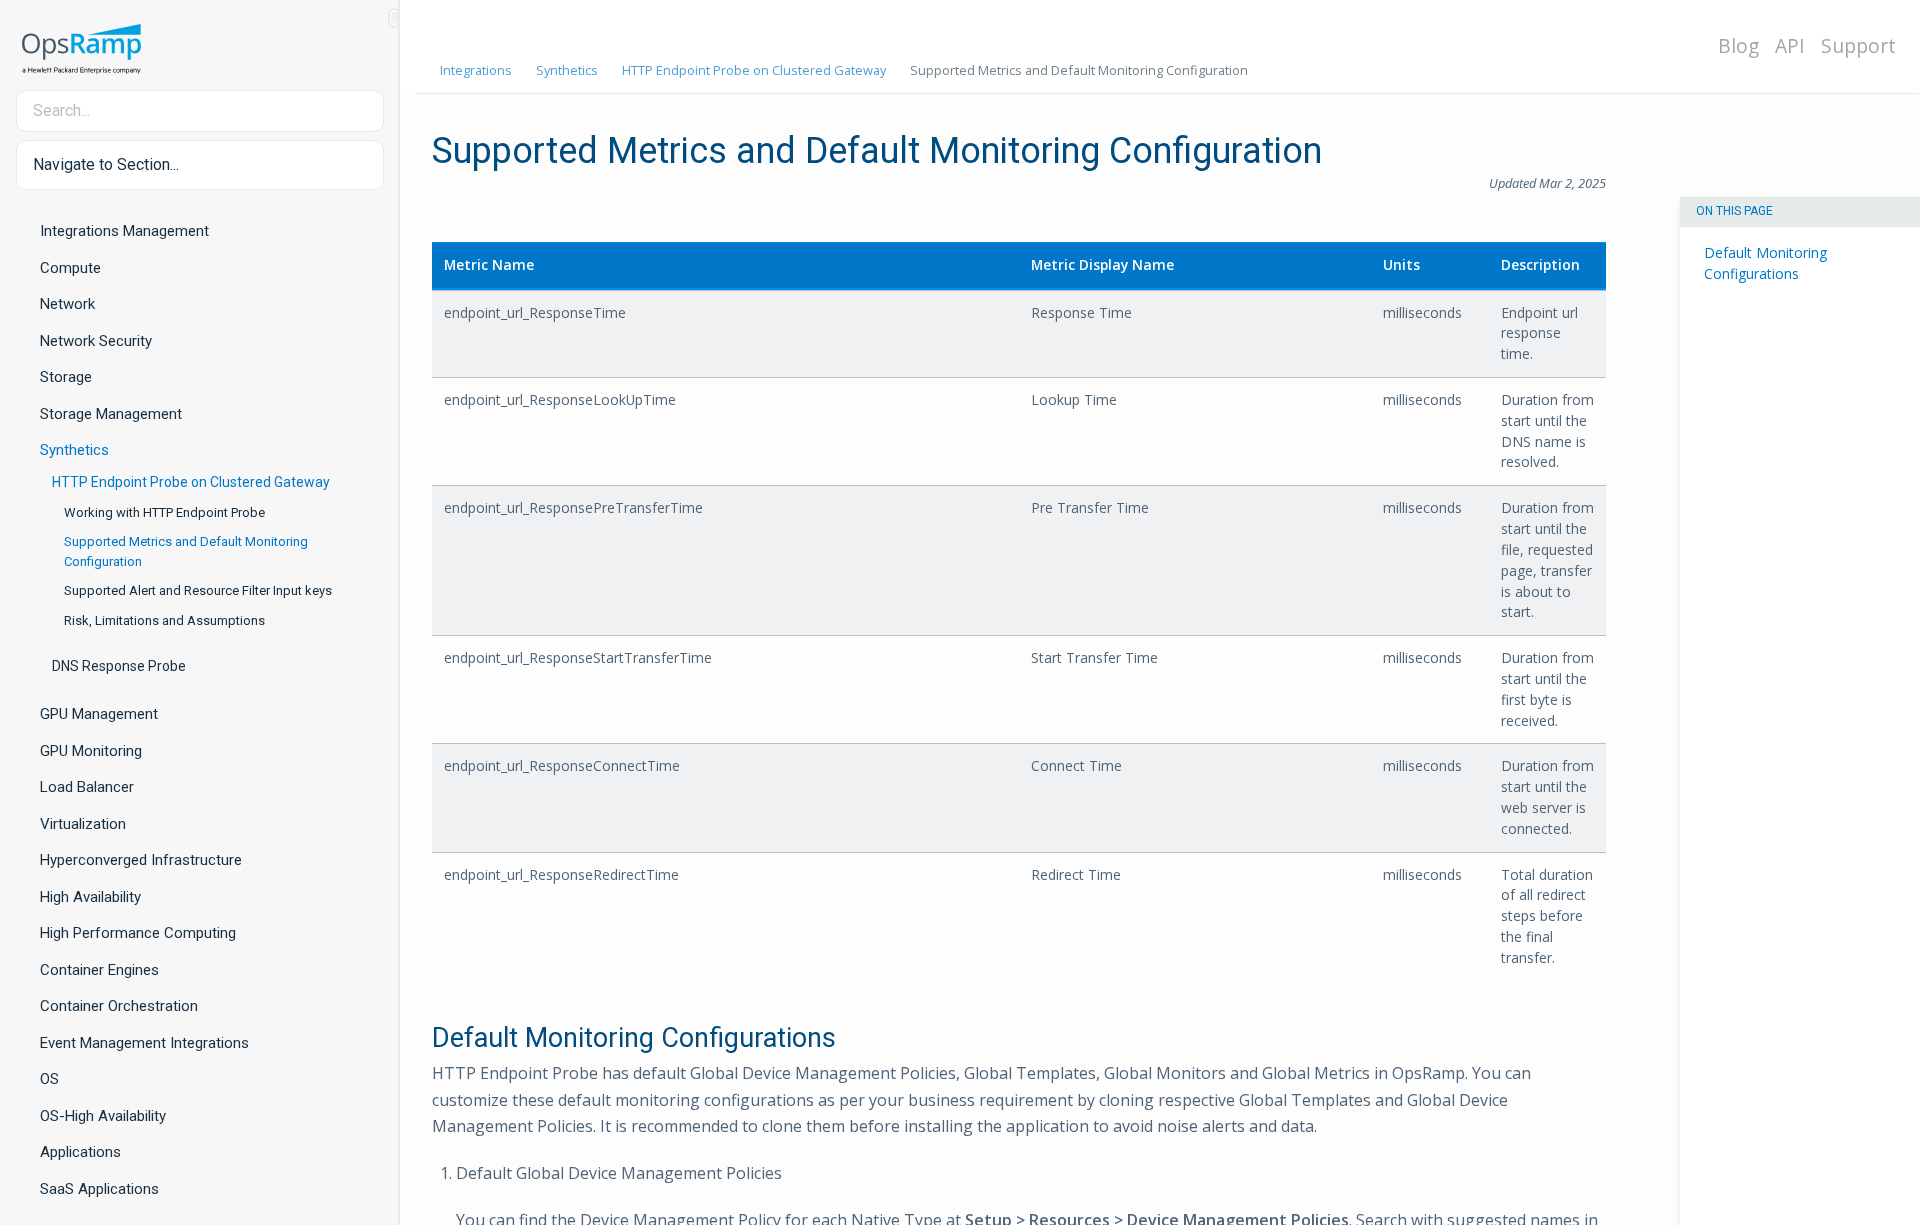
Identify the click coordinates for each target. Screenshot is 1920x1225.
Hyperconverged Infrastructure (141, 860)
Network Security (96, 341)
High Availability (90, 897)
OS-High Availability (103, 1116)
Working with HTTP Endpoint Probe (164, 512)
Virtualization (83, 824)
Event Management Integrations (144, 1043)
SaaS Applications (99, 1189)
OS (49, 1079)
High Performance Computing (138, 933)
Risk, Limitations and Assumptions (164, 620)
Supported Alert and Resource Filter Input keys (198, 590)
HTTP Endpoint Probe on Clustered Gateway (191, 482)
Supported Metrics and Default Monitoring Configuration (186, 551)
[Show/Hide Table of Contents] (394, 18)
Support (1858, 45)
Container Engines (99, 970)
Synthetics (74, 450)
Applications (80, 1152)
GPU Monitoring (91, 751)
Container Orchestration (119, 1006)
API (1790, 45)
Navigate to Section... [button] (106, 164)
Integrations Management (124, 231)
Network (67, 304)
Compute (70, 268)
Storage (66, 377)
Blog (1738, 45)
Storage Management (111, 414)
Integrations (476, 70)
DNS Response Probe (119, 666)
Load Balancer (87, 787)
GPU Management (99, 714)
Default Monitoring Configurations (1765, 264)
